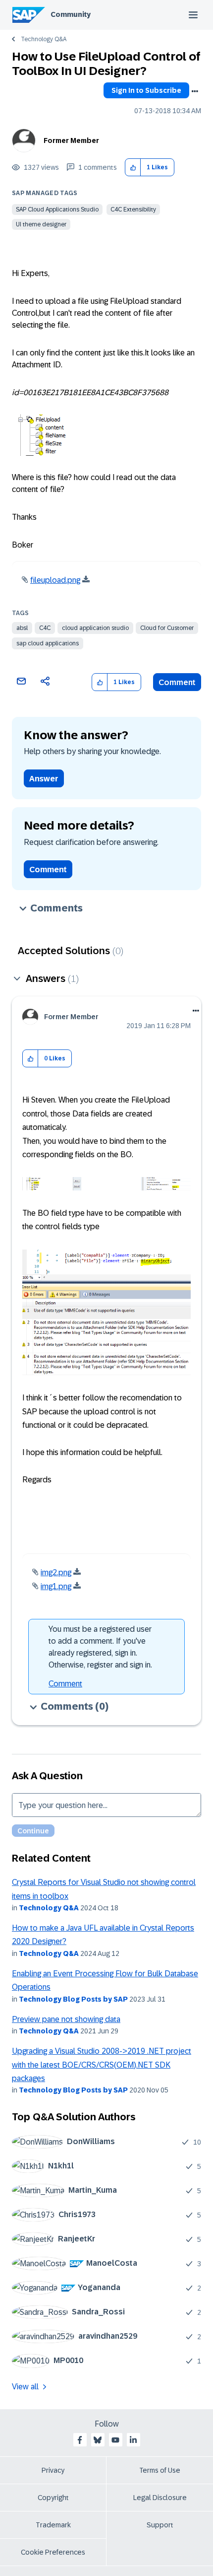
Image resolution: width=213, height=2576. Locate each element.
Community (71, 14)
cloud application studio (95, 628)
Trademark (53, 2525)
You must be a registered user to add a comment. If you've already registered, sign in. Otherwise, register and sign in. (100, 1647)
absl (22, 628)
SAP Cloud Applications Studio (57, 209)
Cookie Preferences (53, 2552)
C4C (45, 628)
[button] (133, 168)
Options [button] (195, 91)
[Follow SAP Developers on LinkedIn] (133, 2440)
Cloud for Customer (167, 628)
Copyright (53, 2498)
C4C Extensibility (133, 209)
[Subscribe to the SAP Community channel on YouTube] (115, 2440)
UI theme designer (41, 224)
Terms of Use (160, 2470)
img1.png (56, 1586)
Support (160, 2525)
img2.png (56, 1572)
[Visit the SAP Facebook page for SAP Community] (80, 2440)
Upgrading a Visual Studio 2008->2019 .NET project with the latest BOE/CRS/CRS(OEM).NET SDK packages (102, 2065)
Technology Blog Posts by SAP (73, 1999)
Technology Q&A (44, 39)
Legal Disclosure (160, 2498)
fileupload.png (55, 580)
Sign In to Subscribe (146, 90)
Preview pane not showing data (66, 2019)
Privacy (53, 2470)
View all (25, 2387)
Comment (177, 682)
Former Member (71, 140)
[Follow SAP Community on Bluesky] (98, 2440)
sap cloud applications (48, 643)
